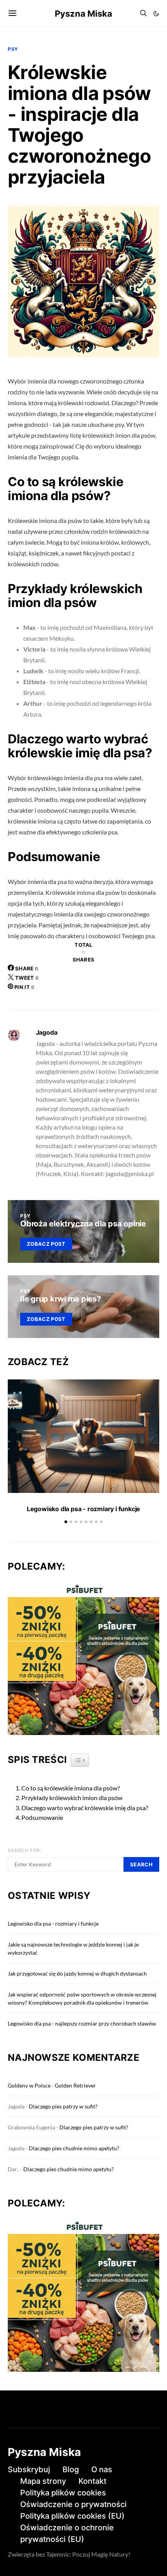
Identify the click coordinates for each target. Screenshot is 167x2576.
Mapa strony (43, 2481)
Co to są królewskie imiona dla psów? (70, 1788)
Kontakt (92, 2481)
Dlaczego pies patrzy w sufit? (63, 2106)
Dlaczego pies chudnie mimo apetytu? (74, 2148)
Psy (13, 49)
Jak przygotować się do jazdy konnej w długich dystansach (77, 1973)
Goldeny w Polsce (29, 2085)
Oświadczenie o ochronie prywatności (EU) (67, 2533)
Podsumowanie (42, 1817)
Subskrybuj (29, 2469)
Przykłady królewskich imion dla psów (72, 1798)
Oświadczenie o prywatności (73, 2504)
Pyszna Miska (83, 14)
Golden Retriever (75, 2085)
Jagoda (47, 1032)
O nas (102, 2469)
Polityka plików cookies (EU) (72, 2516)
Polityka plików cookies (63, 2493)
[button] (156, 14)
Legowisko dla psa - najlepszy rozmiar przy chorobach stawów (82, 2023)
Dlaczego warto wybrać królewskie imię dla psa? (85, 1808)
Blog (71, 2469)
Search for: (25, 1850)
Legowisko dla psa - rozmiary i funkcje (83, 1509)
